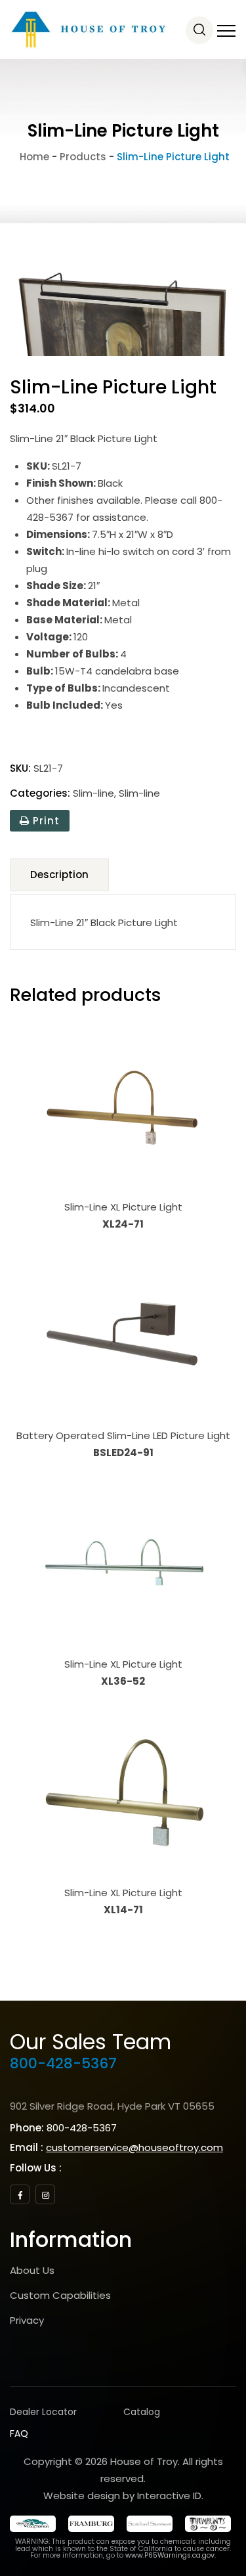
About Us (32, 2270)
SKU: (20, 768)
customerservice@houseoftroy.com (134, 2147)
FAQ (19, 2433)
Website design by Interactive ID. (123, 2496)
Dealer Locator (43, 2412)
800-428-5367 (63, 2063)
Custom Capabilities (60, 2295)
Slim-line (93, 793)
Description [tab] (59, 875)
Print (45, 821)
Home (33, 157)
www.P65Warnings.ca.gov (170, 2555)
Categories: (40, 793)
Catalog (142, 2412)
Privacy (27, 2320)
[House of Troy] (89, 30)
